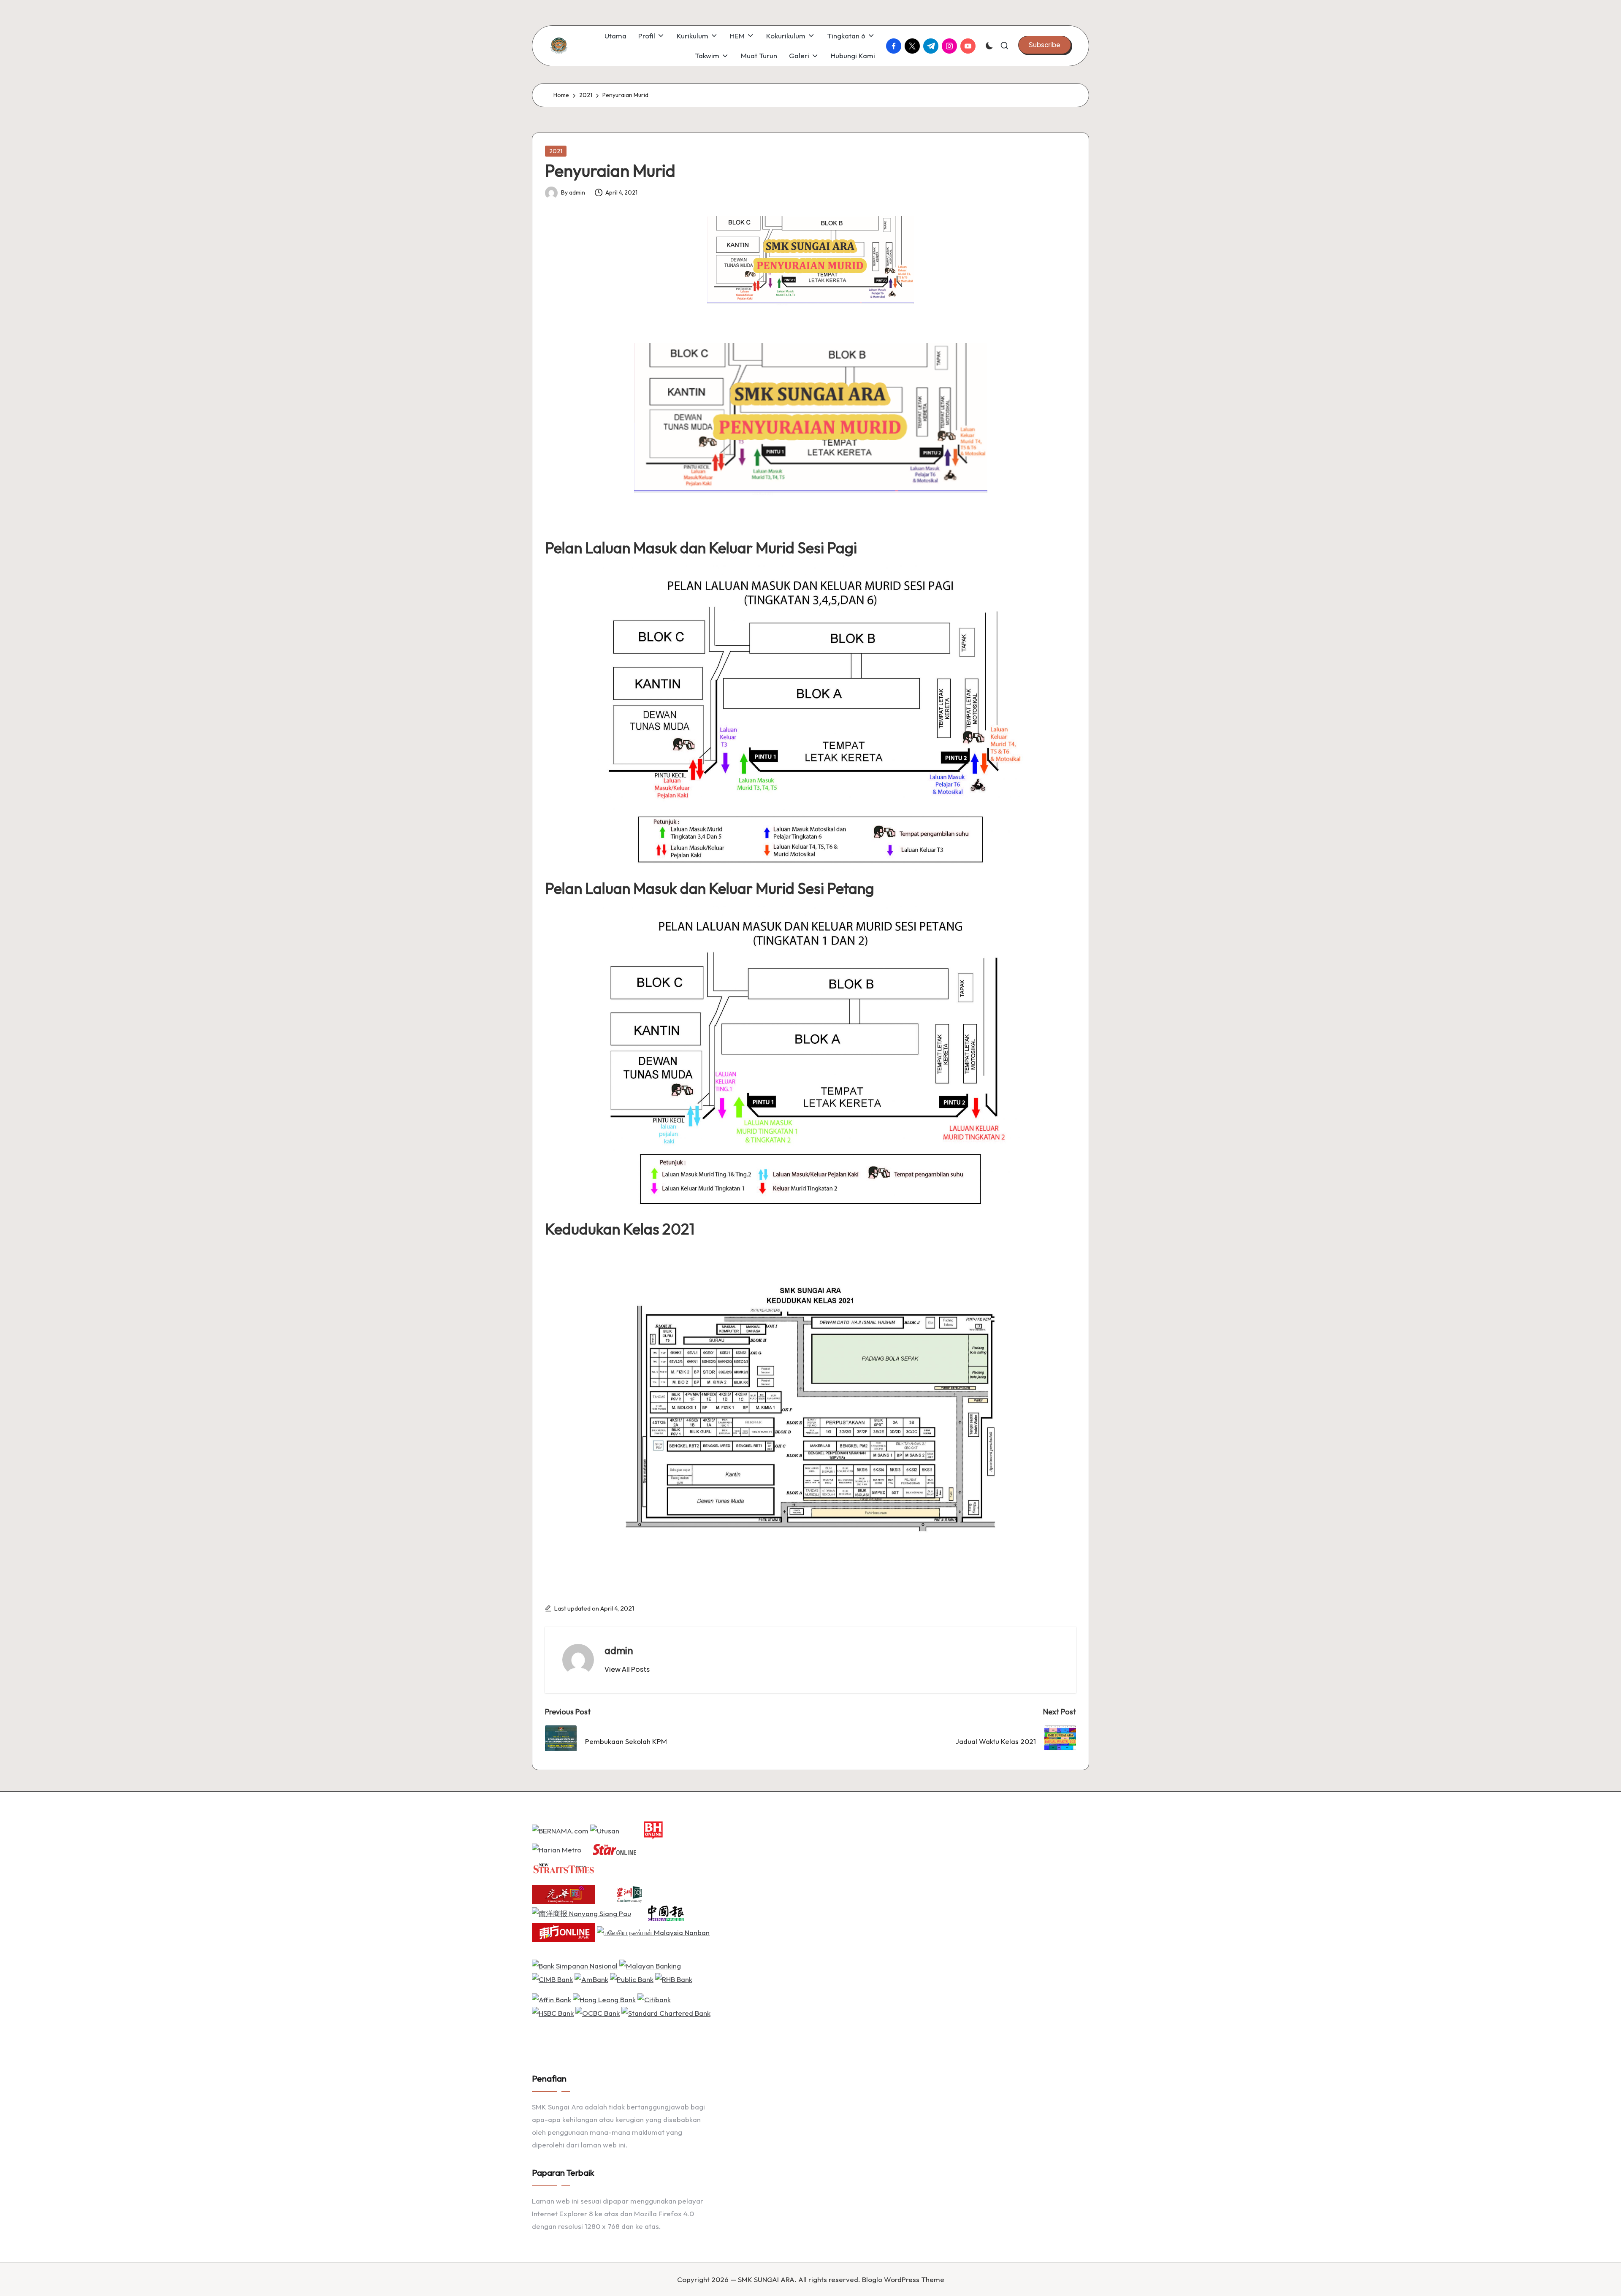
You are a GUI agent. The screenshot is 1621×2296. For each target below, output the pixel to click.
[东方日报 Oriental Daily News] (564, 1932)
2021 (556, 151)
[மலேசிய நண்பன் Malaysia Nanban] (653, 1932)
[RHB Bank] (674, 1978)
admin (619, 1650)
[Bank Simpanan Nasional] (575, 1965)
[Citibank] (654, 1999)
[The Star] (615, 1849)
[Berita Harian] (653, 1830)
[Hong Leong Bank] (604, 1999)
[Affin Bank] (552, 1999)
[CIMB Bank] (552, 1978)
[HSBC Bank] (553, 2012)
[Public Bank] (632, 1978)
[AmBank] (591, 1978)
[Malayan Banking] (650, 1965)
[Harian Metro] (557, 1849)
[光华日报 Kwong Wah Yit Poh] (564, 1894)
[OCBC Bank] (598, 2012)
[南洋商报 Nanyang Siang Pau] (581, 1913)
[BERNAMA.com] (560, 1830)
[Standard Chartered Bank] (666, 2012)
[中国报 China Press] (664, 1913)
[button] (1045, 45)
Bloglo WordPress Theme (903, 2279)
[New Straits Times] (564, 1868)
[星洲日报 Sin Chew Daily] (629, 1894)
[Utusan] (605, 1830)
